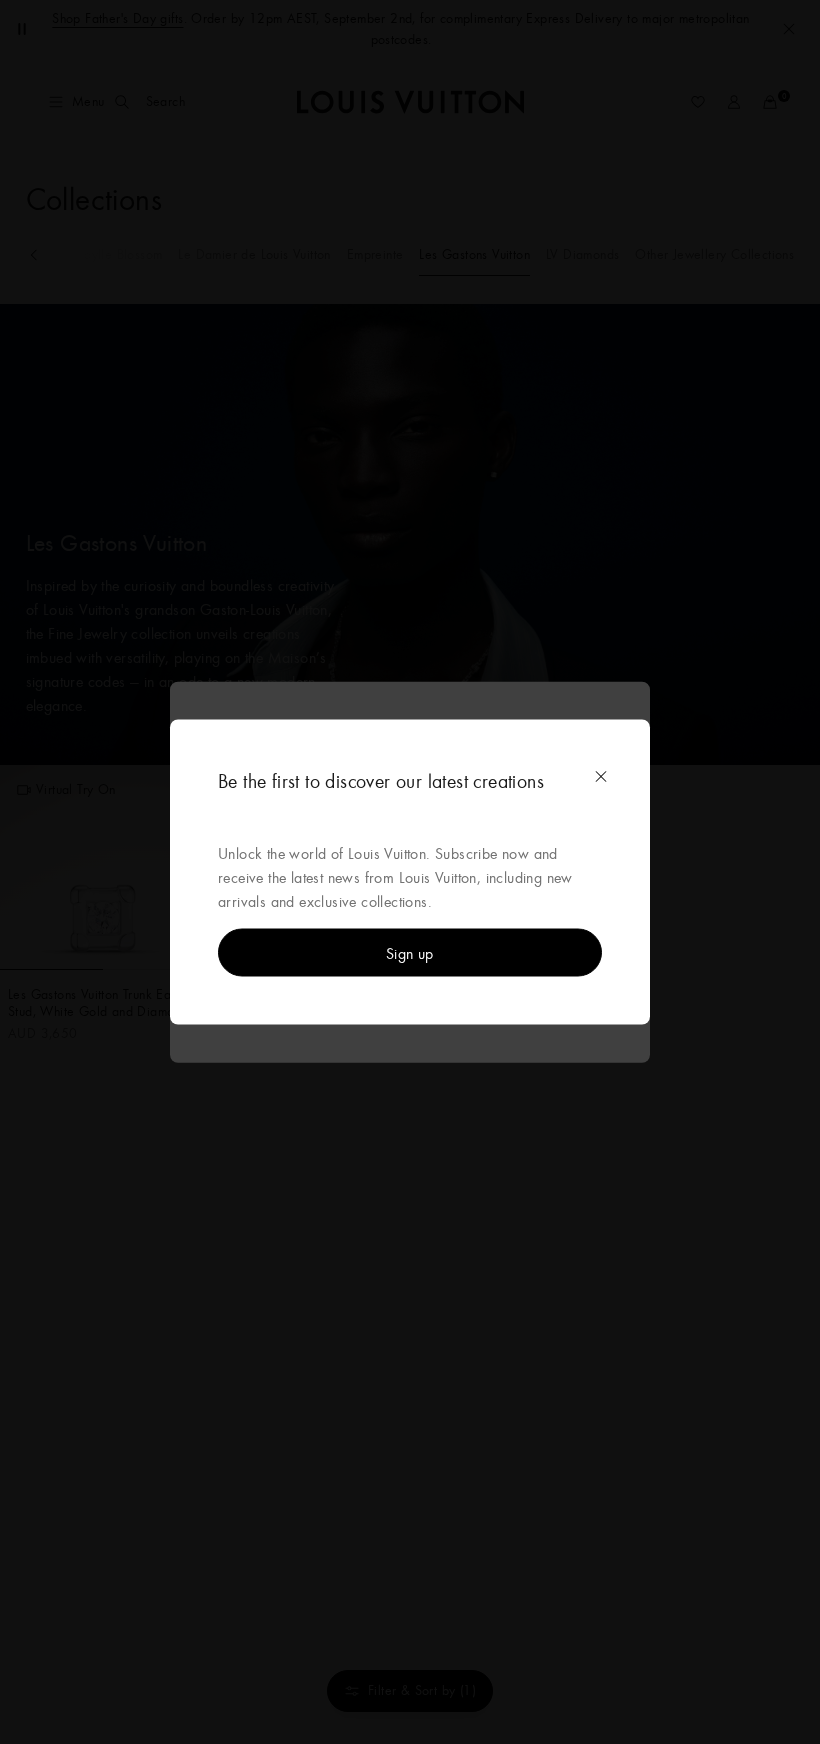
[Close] (601, 777)
